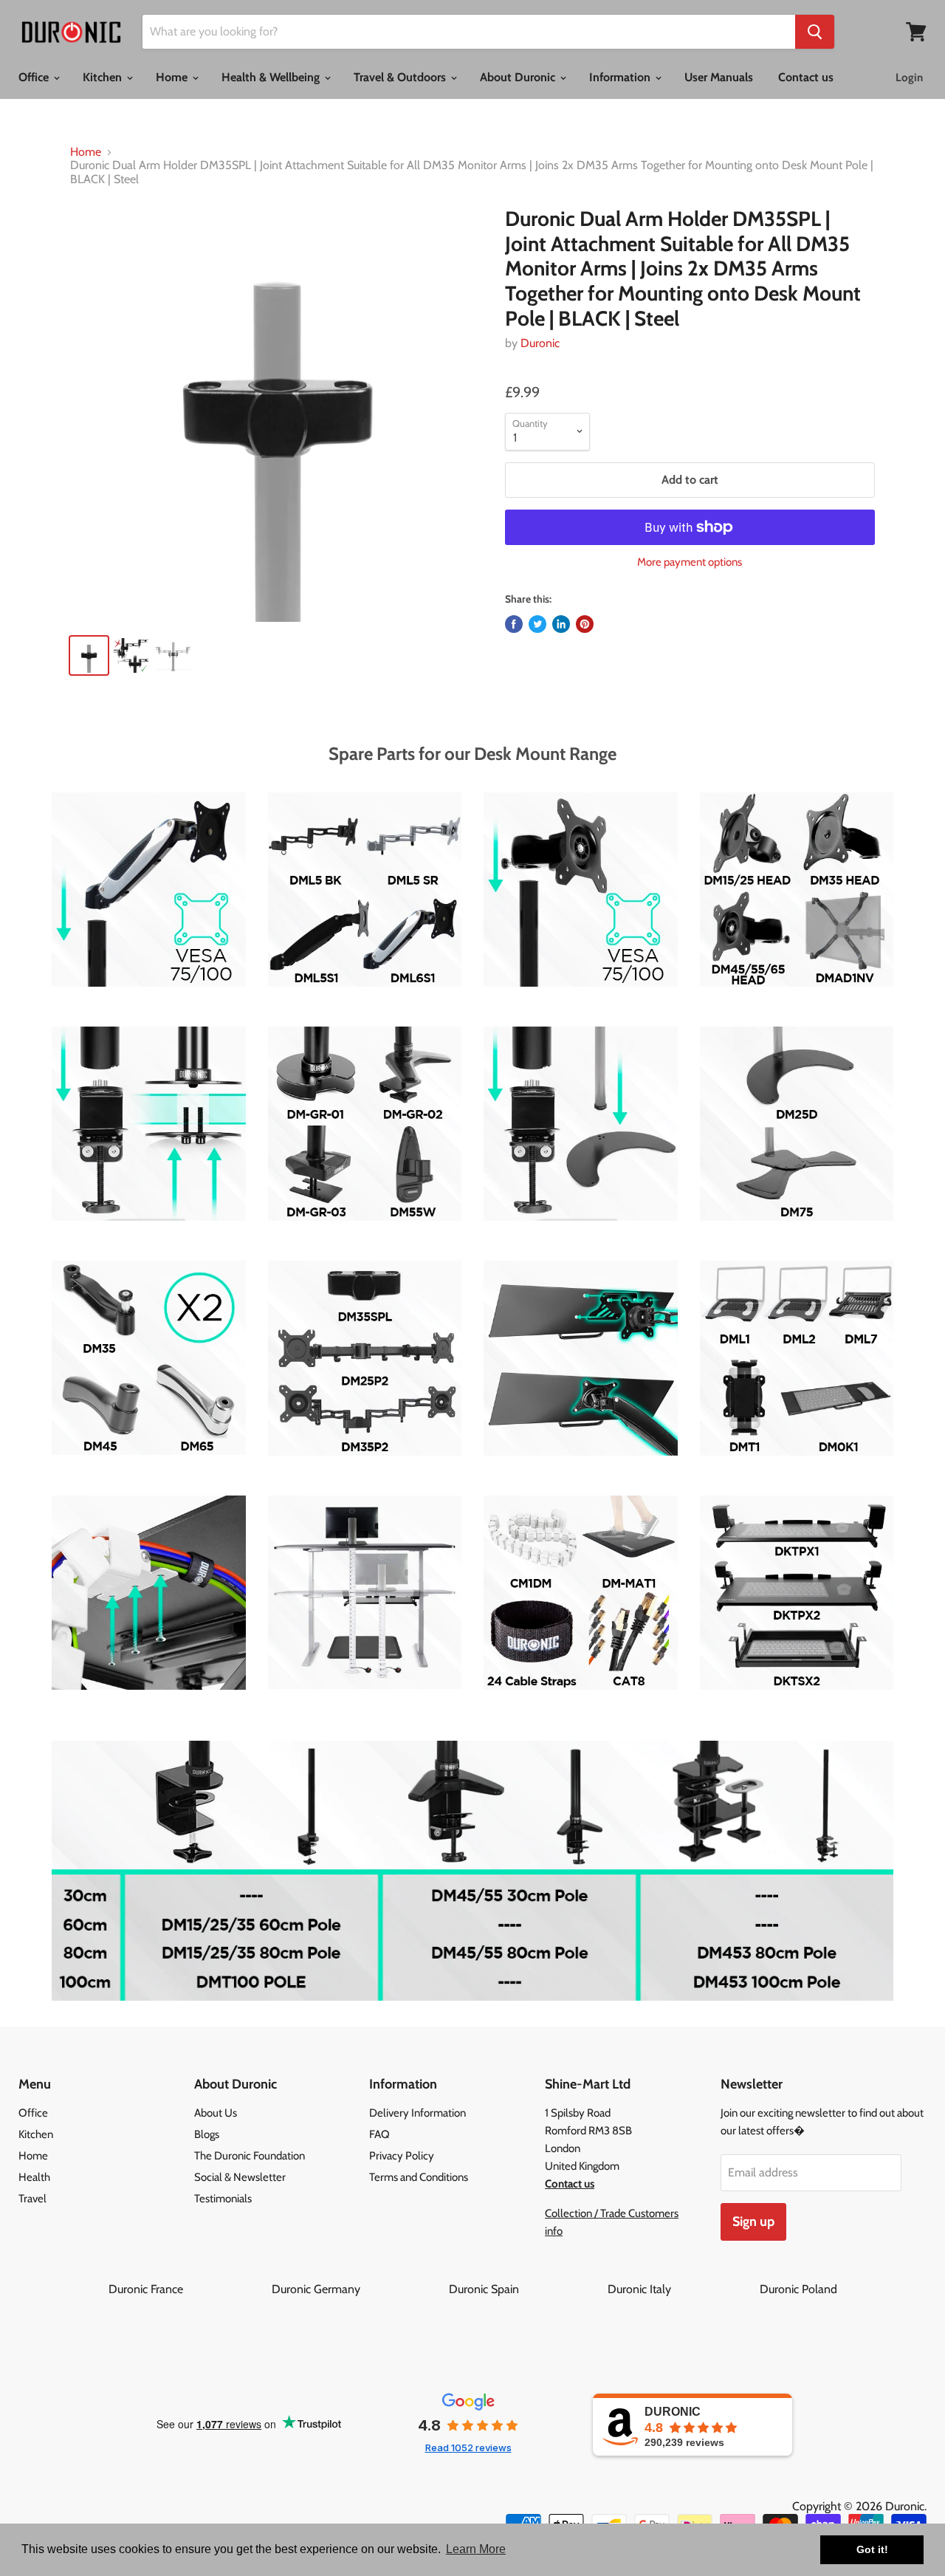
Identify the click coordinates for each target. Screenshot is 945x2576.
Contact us (806, 77)
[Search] (815, 32)
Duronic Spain (527, 2289)
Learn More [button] (476, 2549)
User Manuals (719, 77)
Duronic (540, 343)
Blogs (207, 2134)
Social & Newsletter (240, 2177)
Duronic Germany (359, 2289)
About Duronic (519, 77)
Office (35, 77)
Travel (32, 2199)
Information (621, 77)
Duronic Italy (682, 2289)
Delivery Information (417, 2113)
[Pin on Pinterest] (585, 624)
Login (909, 78)
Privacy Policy (402, 2156)
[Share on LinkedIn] (561, 624)
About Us (216, 2113)
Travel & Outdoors (401, 77)
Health (34, 2177)
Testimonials (223, 2199)
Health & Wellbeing (272, 77)
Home (173, 77)
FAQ (379, 2134)
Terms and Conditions (419, 2177)
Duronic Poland (798, 2289)
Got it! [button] (872, 2549)
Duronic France (189, 2289)
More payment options (690, 562)
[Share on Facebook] (514, 624)
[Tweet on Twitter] (537, 624)
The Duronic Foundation (250, 2156)
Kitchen (104, 77)
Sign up (753, 2222)
